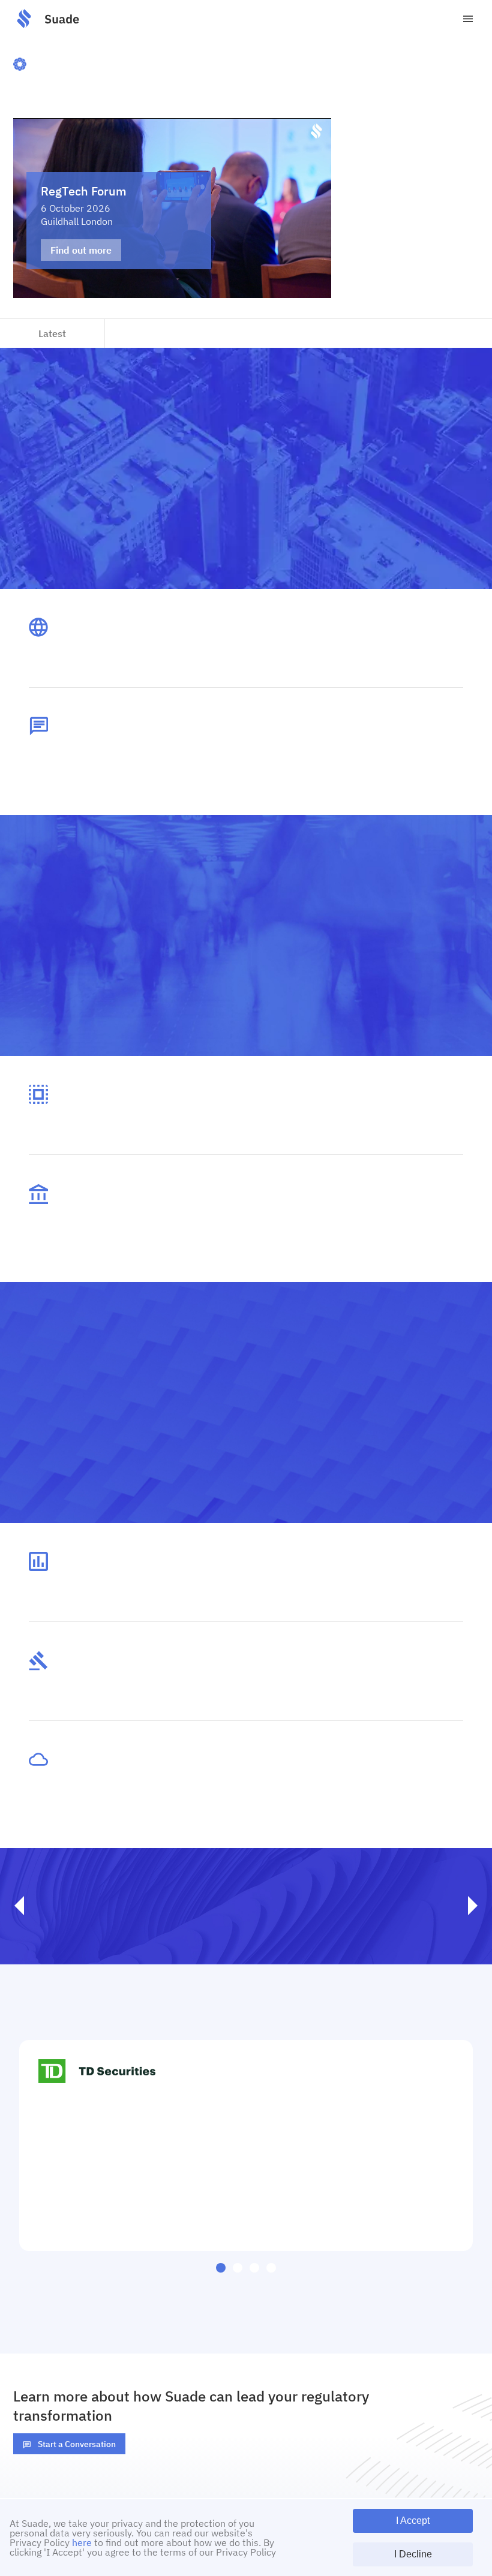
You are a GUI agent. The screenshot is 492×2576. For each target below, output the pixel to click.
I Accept (413, 2521)
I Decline (413, 2554)
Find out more (81, 250)
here (82, 2542)
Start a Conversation (77, 2444)
